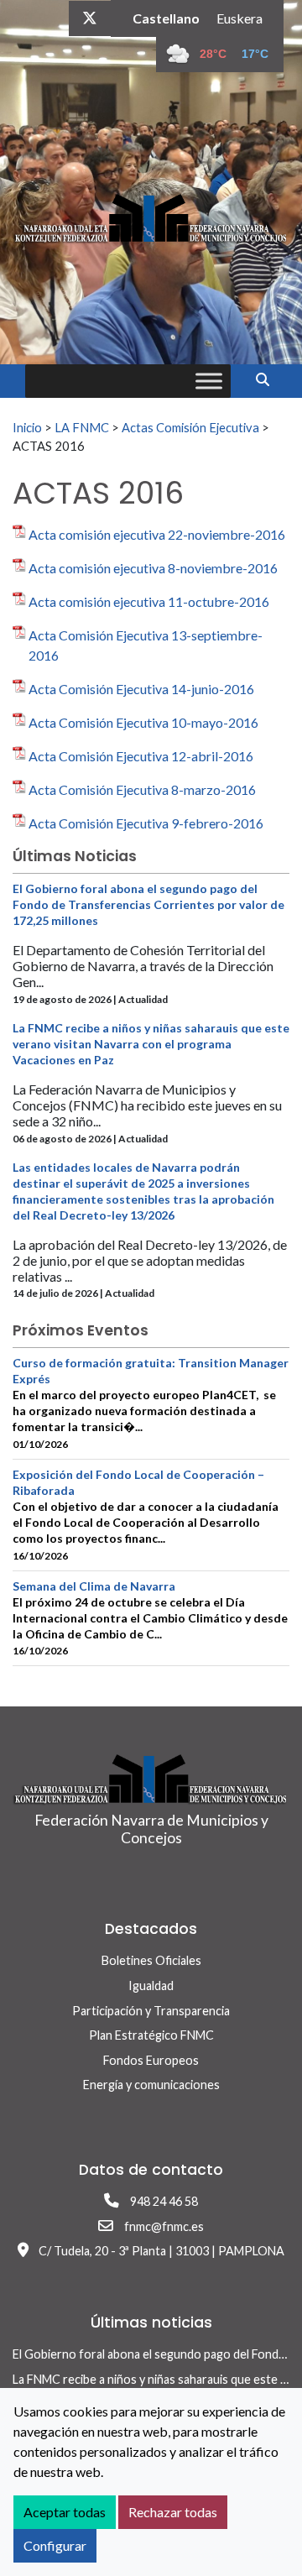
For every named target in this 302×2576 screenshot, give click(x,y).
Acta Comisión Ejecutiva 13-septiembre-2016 (146, 645)
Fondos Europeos (151, 2060)
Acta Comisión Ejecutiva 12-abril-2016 (141, 756)
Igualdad (151, 1986)
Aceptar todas (65, 2512)
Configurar (55, 2545)
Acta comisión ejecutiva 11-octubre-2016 (149, 601)
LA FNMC (82, 427)
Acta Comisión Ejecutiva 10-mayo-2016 (143, 722)
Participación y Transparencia (151, 2011)
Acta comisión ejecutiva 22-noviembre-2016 (157, 534)
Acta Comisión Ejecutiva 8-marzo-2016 (142, 789)
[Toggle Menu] (209, 381)
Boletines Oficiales (151, 1960)
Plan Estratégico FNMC (151, 2035)
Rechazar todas (173, 2512)
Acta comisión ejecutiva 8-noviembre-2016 (153, 568)
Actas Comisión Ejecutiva (190, 427)
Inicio (27, 427)
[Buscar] (269, 379)
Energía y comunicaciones (151, 2085)
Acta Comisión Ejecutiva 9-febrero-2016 (146, 823)
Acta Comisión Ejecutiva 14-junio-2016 (141, 689)
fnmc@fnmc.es (164, 2226)
